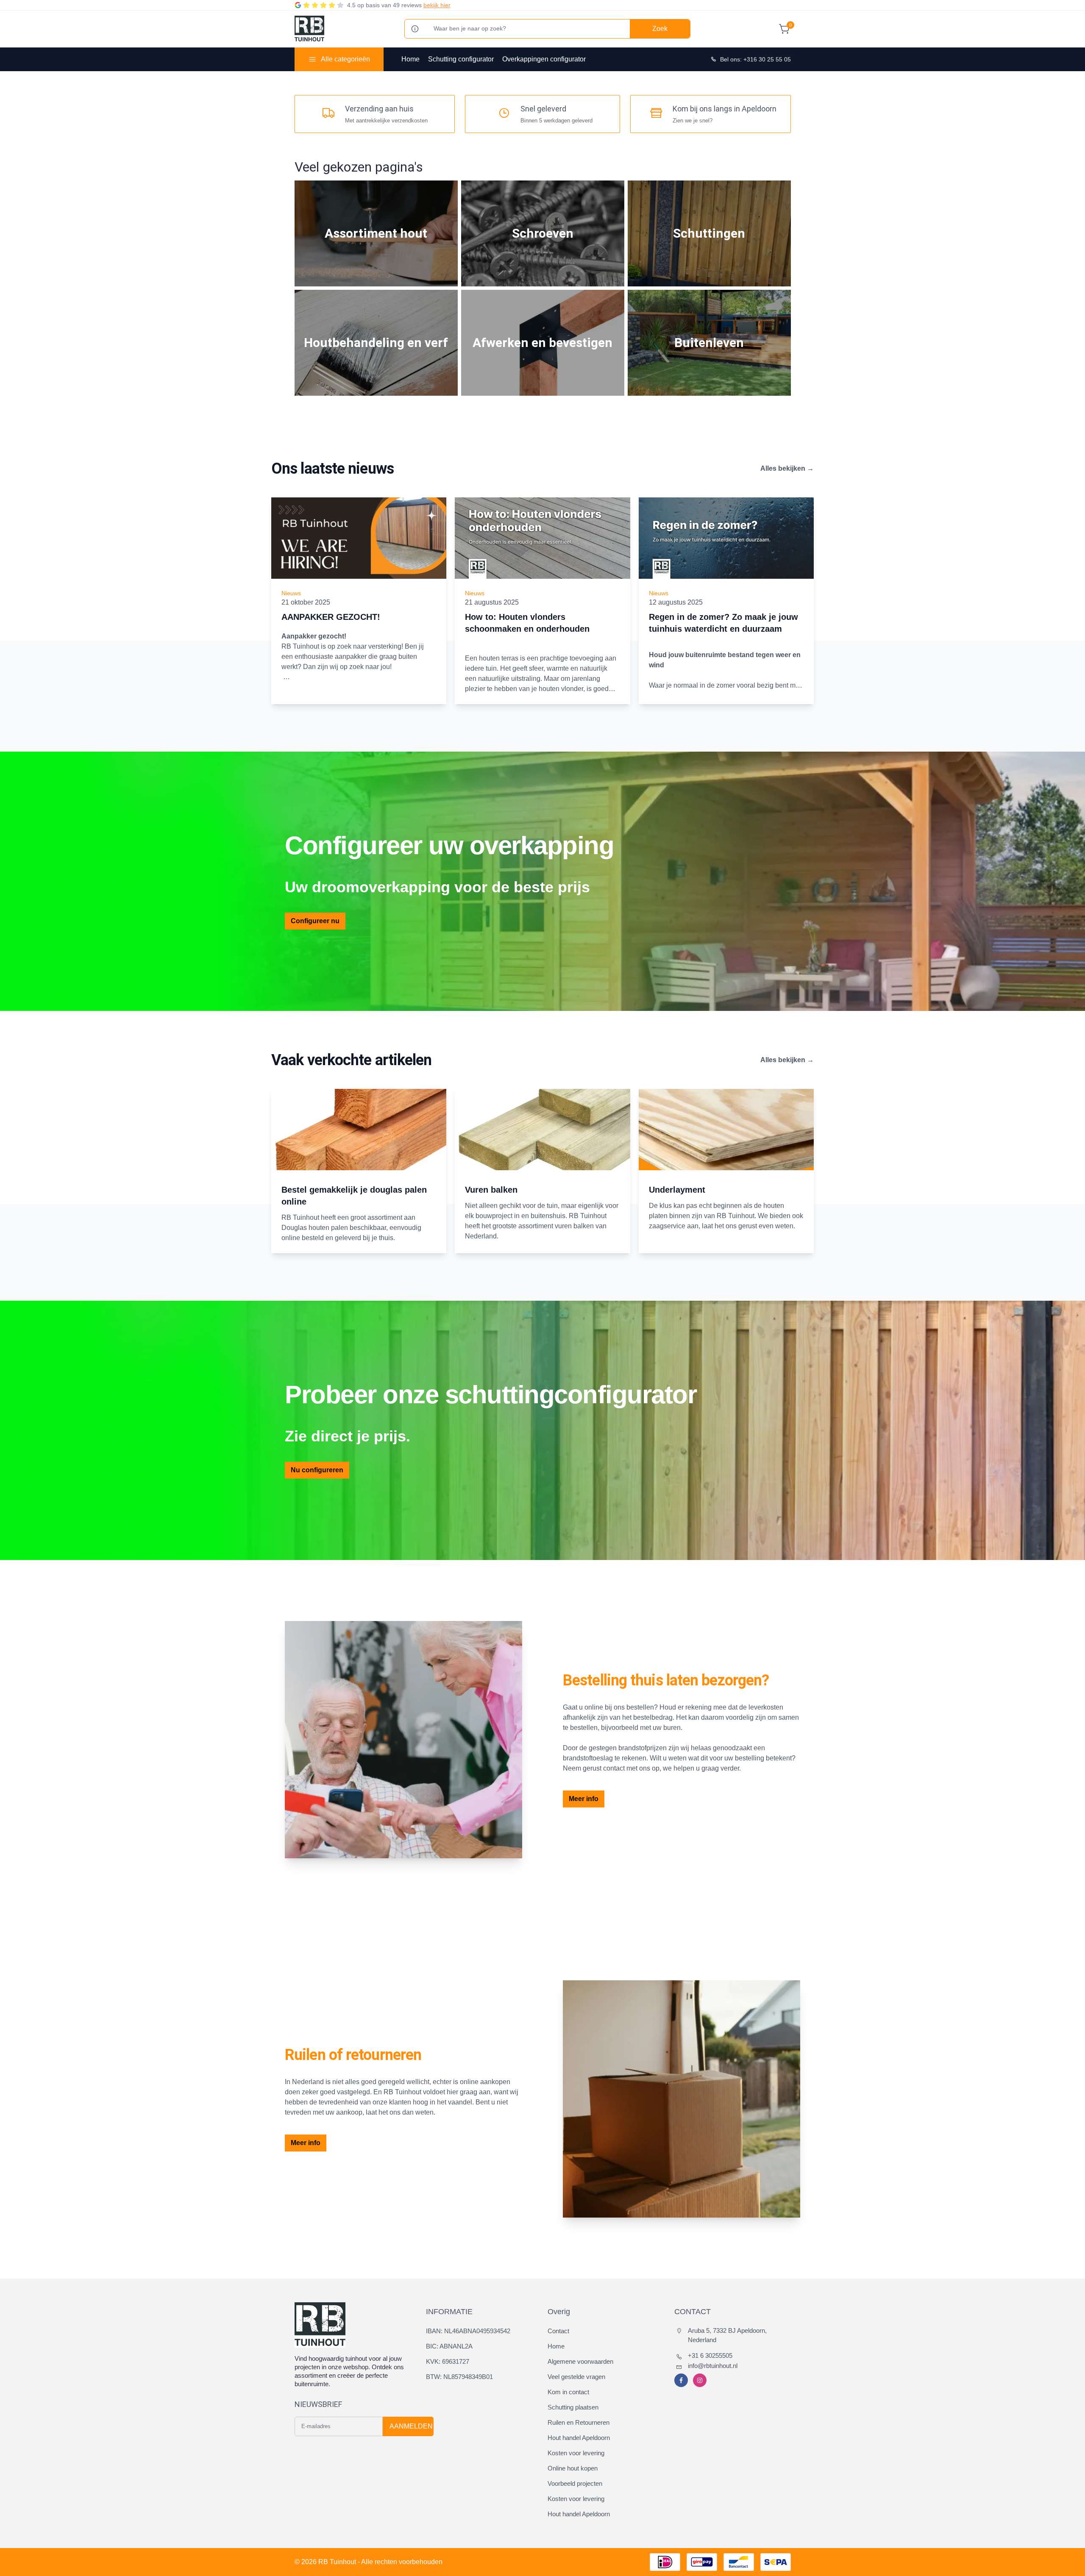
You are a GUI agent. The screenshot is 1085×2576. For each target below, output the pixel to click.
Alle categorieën (345, 59)
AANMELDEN (411, 2426)
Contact (558, 2331)
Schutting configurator (461, 59)
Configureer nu (315, 921)
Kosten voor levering (576, 2453)
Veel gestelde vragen (576, 2377)
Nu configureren (317, 1470)
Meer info (584, 1799)
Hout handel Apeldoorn (579, 2438)
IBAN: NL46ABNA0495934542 (468, 2331)
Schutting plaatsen (573, 2407)
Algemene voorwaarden (580, 2361)
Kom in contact (568, 2392)
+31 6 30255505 (710, 2355)
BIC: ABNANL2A (449, 2346)
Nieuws (291, 593)
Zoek (660, 29)
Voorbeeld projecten (575, 2483)
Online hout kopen (573, 2468)
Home (410, 59)
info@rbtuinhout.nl (713, 2366)
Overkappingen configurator (544, 59)
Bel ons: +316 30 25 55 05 (755, 59)
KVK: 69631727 (448, 2361)
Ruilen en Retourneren (579, 2422)
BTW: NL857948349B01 (459, 2377)
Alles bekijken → (787, 468)
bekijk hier (437, 5)
